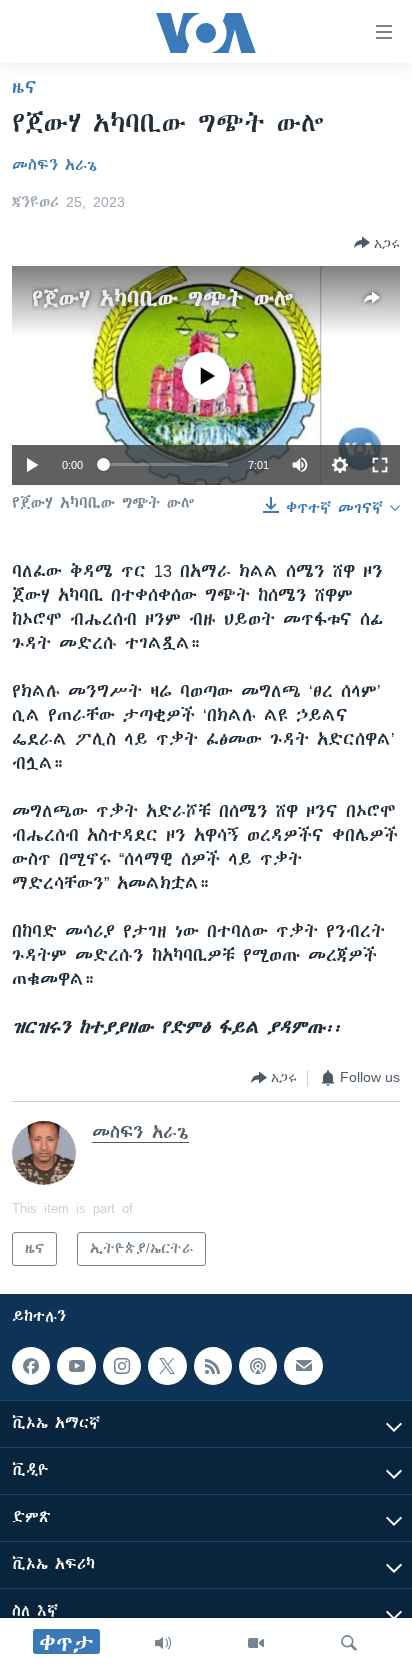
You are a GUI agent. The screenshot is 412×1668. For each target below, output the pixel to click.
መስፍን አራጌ (54, 165)
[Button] (377, 243)
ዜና (24, 87)
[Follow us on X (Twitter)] (167, 1366)
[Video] (256, 1643)
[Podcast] (258, 1366)
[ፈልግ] (349, 1643)
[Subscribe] (303, 1366)
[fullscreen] (380, 465)
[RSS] (213, 1366)
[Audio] (163, 1643)
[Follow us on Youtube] (76, 1366)
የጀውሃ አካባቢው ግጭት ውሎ (163, 298)
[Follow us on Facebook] (31, 1366)
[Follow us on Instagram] (122, 1366)
